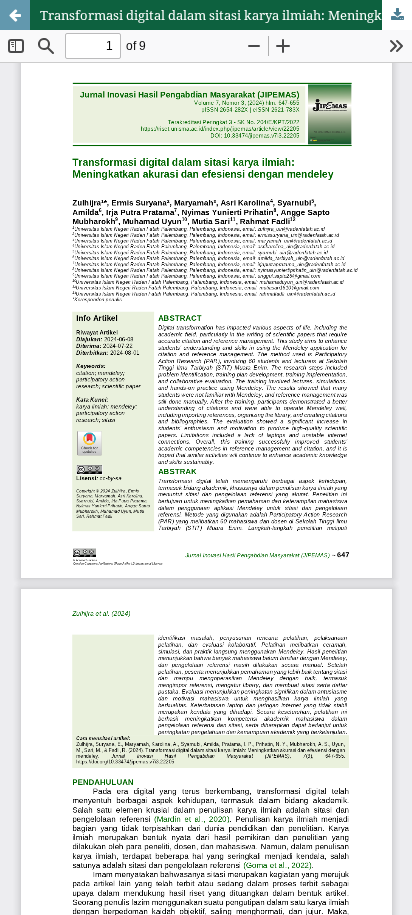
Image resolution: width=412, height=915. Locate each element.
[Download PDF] (397, 15)
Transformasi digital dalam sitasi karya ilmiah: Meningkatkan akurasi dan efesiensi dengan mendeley (226, 15)
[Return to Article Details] (15, 15)
